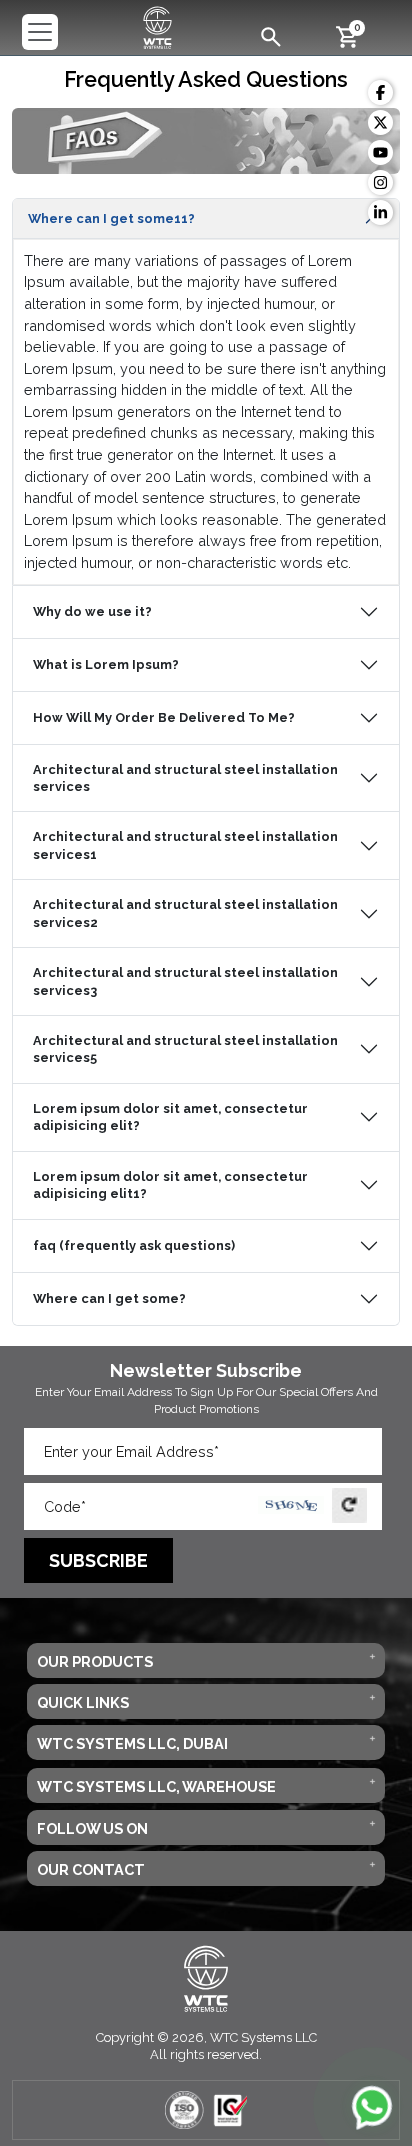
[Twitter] (380, 122)
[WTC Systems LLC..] (157, 25)
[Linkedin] (380, 212)
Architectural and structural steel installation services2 (185, 913)
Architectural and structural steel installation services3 (185, 981)
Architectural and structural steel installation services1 (185, 845)
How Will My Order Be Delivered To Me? (164, 717)
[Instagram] (380, 182)
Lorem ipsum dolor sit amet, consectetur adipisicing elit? (170, 1117)
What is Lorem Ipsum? (106, 664)
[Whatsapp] (372, 2106)
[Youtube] (380, 152)
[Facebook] (380, 92)
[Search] (271, 35)
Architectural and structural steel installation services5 (185, 1049)
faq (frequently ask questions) (134, 1245)
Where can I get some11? (111, 218)
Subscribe (98, 1560)
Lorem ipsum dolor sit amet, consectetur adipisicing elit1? (170, 1185)
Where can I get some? (109, 1298)
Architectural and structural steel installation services (185, 778)
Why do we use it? (92, 611)
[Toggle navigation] (40, 32)
